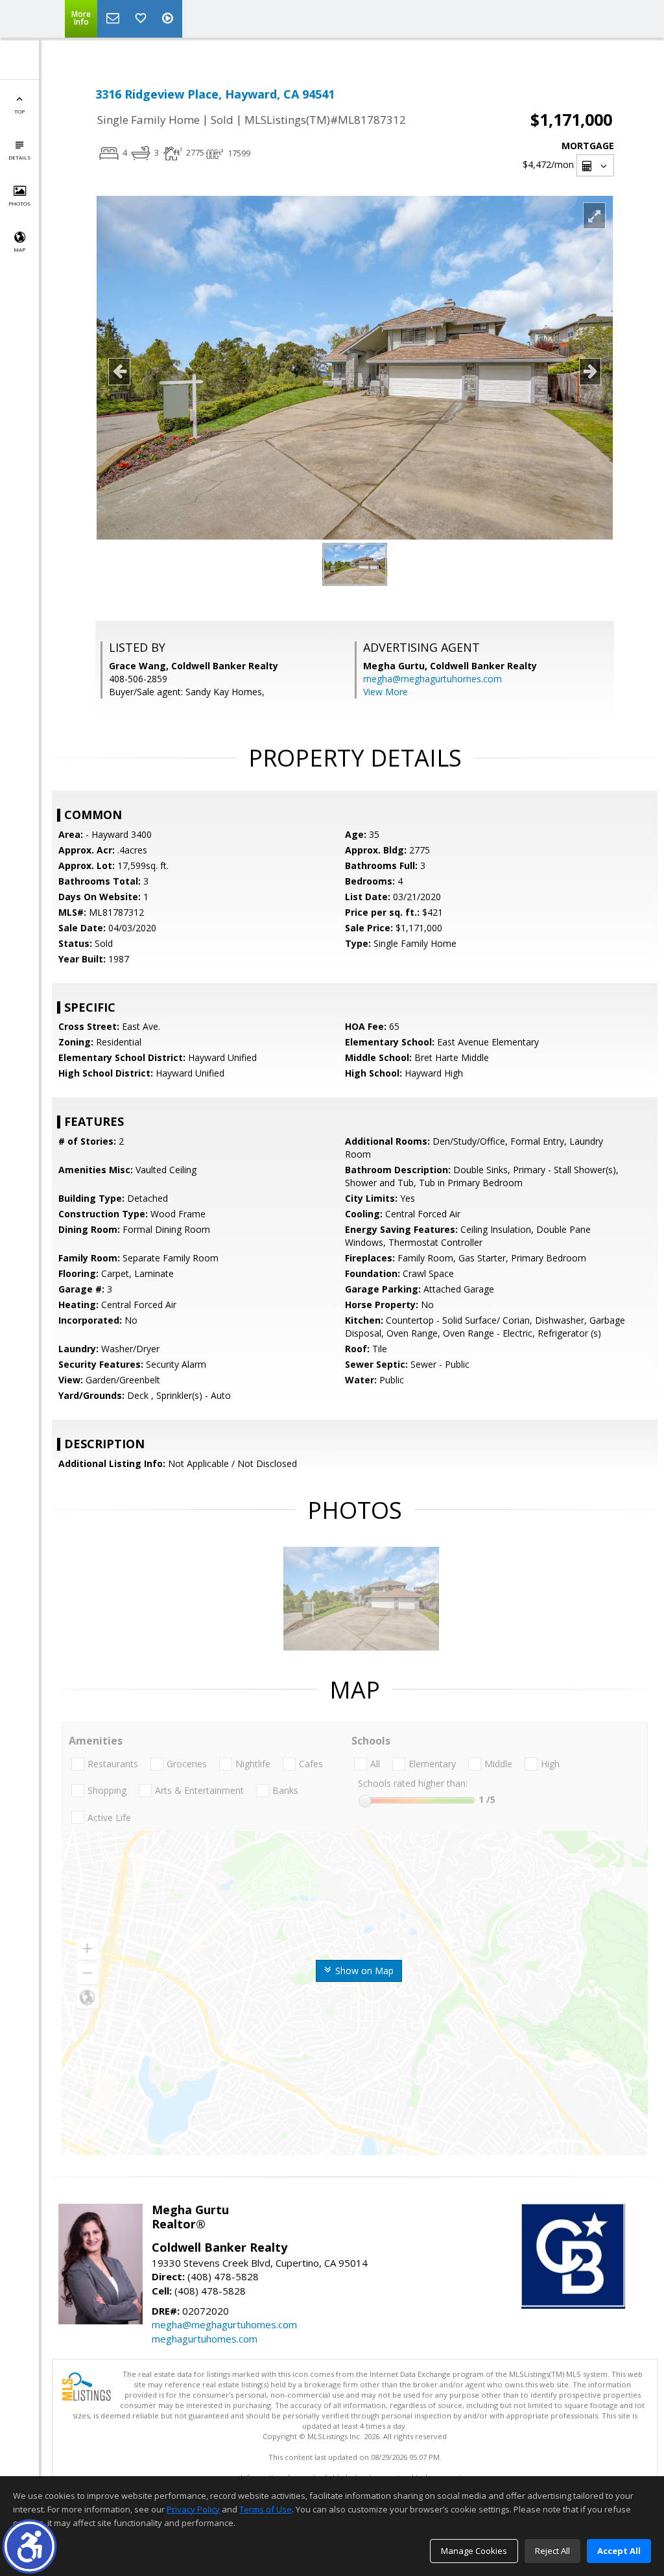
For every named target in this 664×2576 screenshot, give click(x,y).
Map (19, 249)
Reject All (552, 2551)
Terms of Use (266, 2509)
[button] (30, 2546)
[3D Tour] (169, 19)
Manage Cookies (474, 2551)
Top (19, 111)
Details (19, 157)
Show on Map (363, 1971)
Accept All (619, 2551)
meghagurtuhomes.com (205, 2339)
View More (385, 692)
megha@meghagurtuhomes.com (433, 679)
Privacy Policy (193, 2509)
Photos (19, 203)
